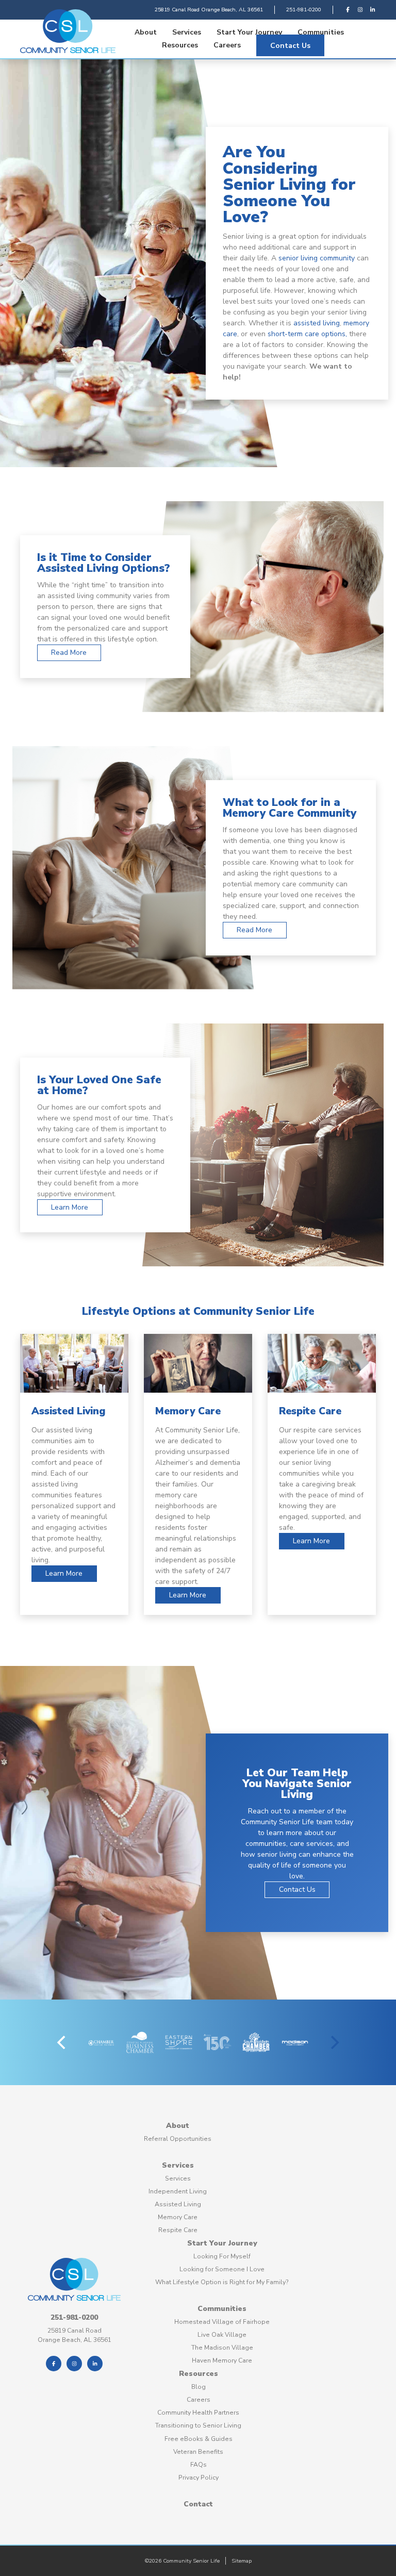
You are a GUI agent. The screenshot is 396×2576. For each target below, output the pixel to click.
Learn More (70, 1207)
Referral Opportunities (178, 2139)
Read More (69, 653)
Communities (321, 32)
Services (187, 32)
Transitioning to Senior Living (198, 2425)
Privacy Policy (199, 2478)
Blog (199, 2387)
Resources (180, 45)
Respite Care (178, 2230)
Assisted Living (178, 2204)
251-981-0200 (304, 10)
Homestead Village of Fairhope (222, 2322)
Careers (227, 45)
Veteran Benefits (198, 2452)
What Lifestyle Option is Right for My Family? (222, 2282)
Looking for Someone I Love (222, 2269)
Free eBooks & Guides (199, 2439)
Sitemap (242, 2561)
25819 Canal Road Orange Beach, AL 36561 (209, 10)
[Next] (334, 2042)
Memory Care (178, 2217)
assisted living (317, 323)
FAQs (199, 2465)
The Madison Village (222, 2348)
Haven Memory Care (222, 2360)
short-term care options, (307, 334)
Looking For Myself (222, 2256)
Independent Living (178, 2191)
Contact (198, 2504)
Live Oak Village (222, 2335)
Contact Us (290, 45)
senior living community (317, 258)
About (146, 32)
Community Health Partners (198, 2413)
